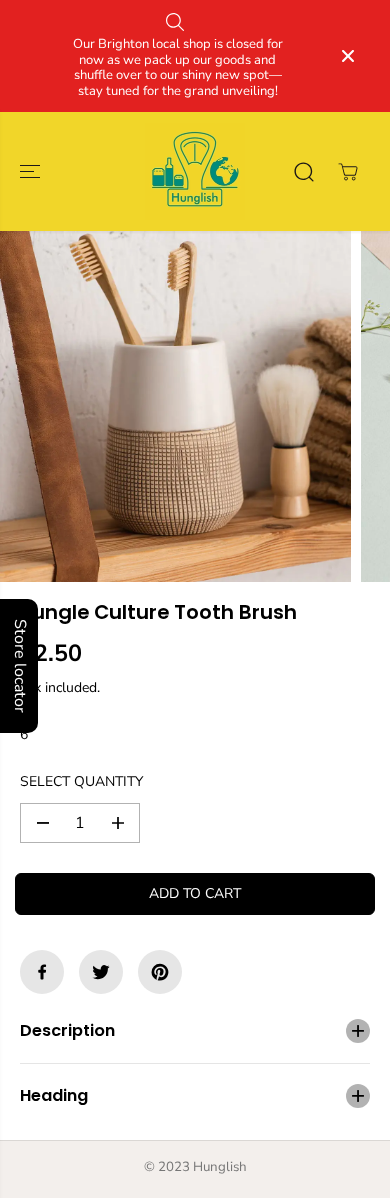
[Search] (304, 172)
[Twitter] (101, 972)
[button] (32, 171)
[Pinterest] (160, 972)
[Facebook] (42, 972)
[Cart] (348, 172)
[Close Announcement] (348, 56)
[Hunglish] (195, 171)
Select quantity (81, 781)
